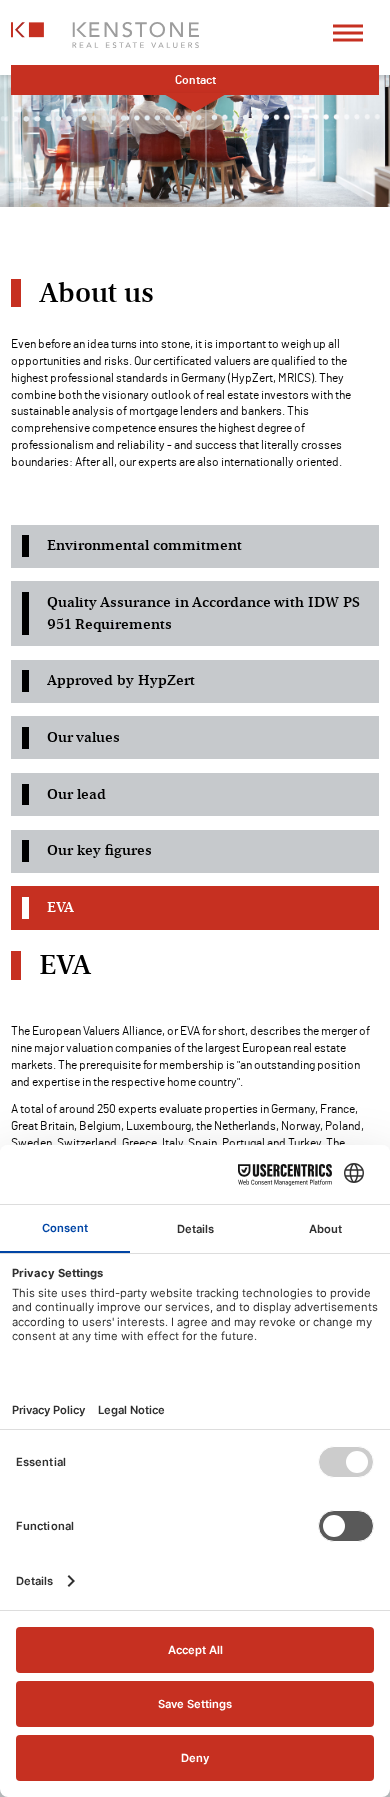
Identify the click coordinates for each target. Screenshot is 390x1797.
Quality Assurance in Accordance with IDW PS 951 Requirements (203, 613)
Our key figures (99, 850)
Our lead (76, 794)
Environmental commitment (144, 545)
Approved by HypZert (121, 680)
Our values (83, 737)
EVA (60, 907)
